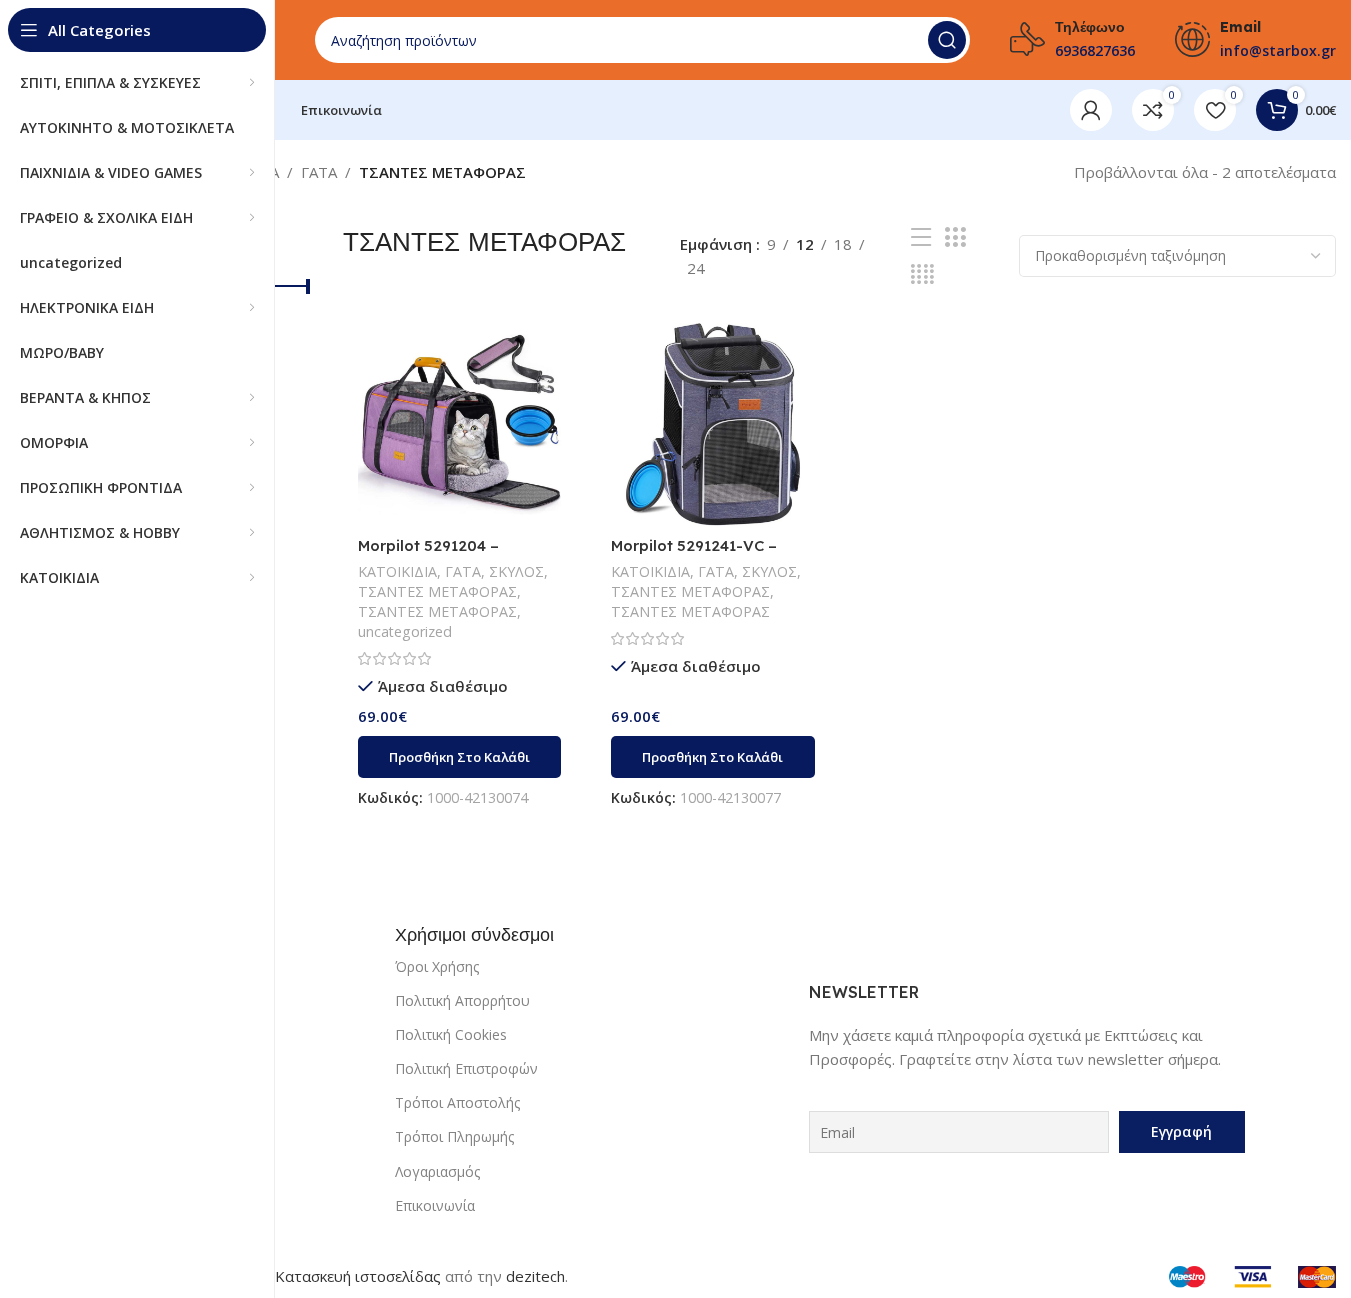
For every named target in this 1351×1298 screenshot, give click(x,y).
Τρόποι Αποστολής (457, 1102)
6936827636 (1095, 50)
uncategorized (405, 631)
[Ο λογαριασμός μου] (1091, 110)
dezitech (535, 1276)
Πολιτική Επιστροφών (466, 1068)
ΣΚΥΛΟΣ (516, 571)
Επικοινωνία (435, 1205)
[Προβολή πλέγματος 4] (922, 274)
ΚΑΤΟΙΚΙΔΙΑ (397, 571)
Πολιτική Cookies (451, 1034)
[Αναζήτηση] (947, 40)
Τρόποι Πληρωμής (454, 1136)
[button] (459, 757)
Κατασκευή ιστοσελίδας (358, 1276)
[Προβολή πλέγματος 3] (955, 237)
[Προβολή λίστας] (921, 237)
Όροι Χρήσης (437, 966)
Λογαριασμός (437, 1171)
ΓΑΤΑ (319, 172)
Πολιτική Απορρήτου (462, 1000)
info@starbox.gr (1278, 50)
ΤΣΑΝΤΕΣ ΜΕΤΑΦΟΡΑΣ (437, 591)
